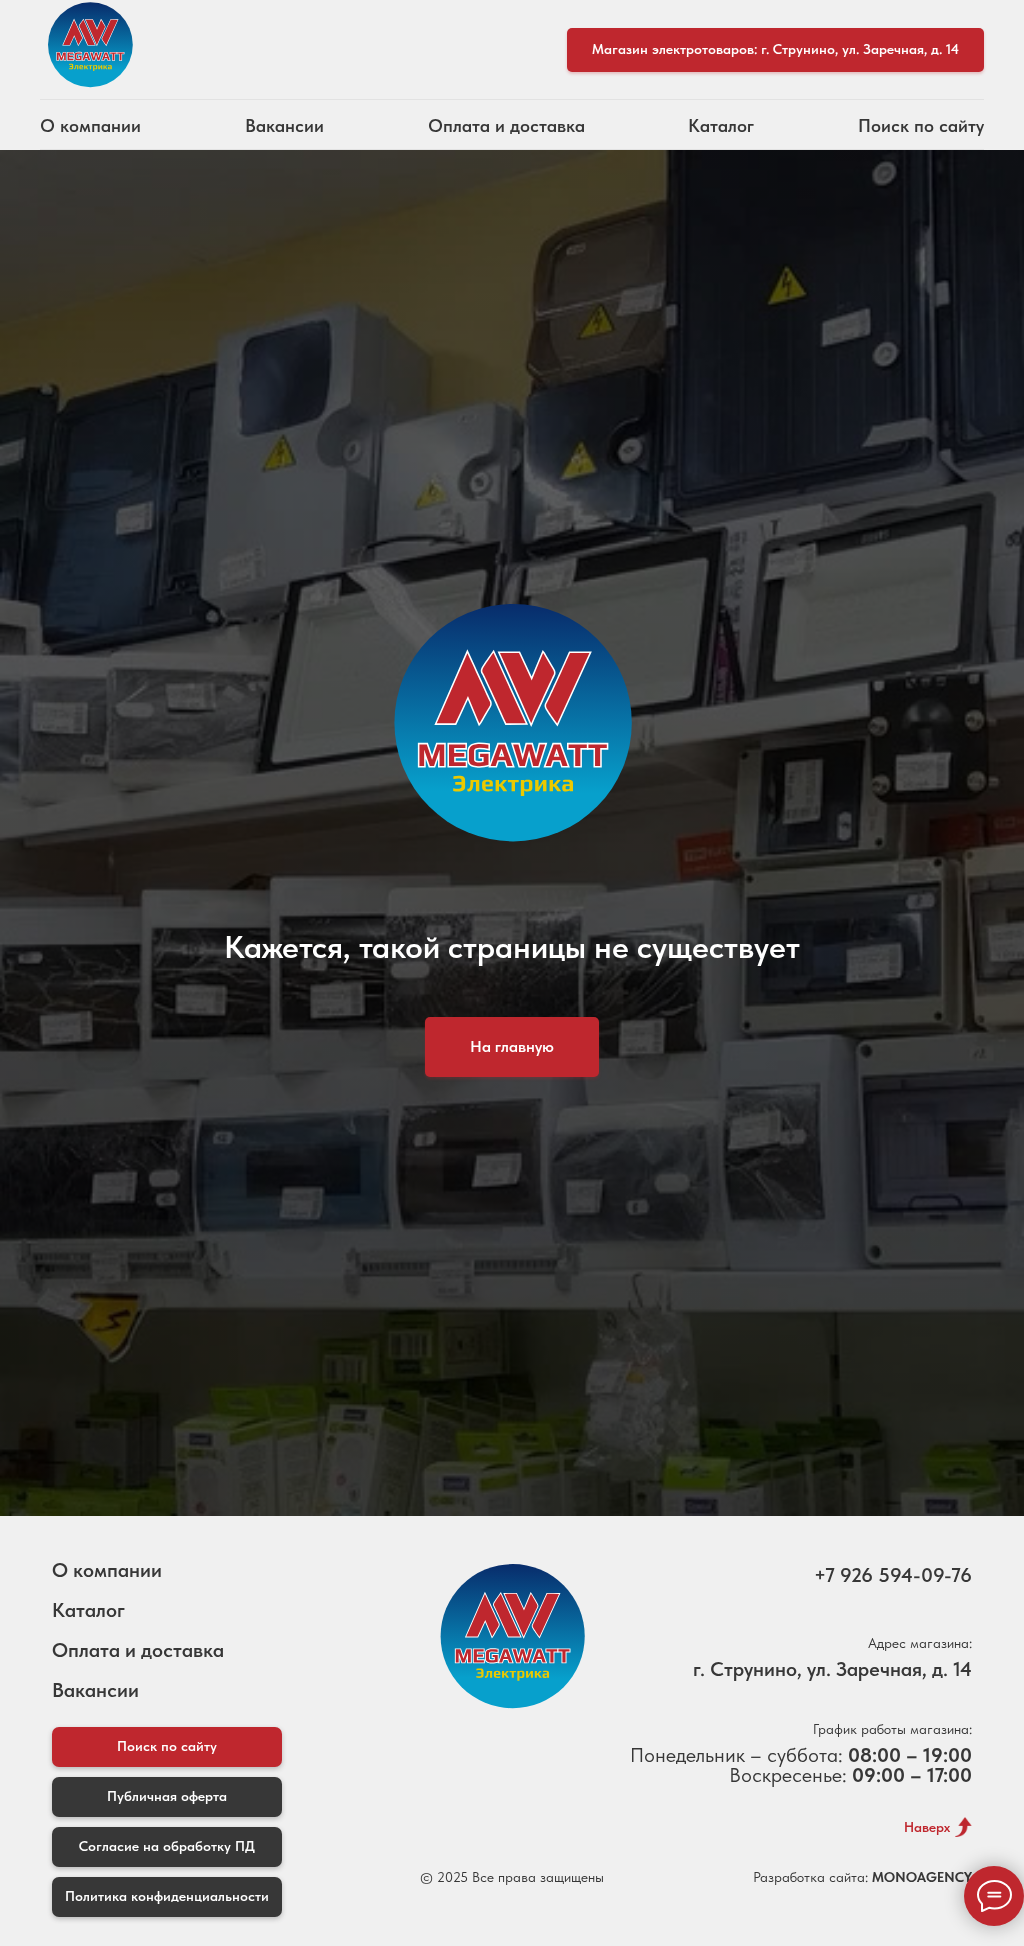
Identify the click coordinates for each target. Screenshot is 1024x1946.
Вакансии (284, 125)
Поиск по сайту (921, 125)
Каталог (721, 125)
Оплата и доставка (506, 125)
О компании (90, 125)
